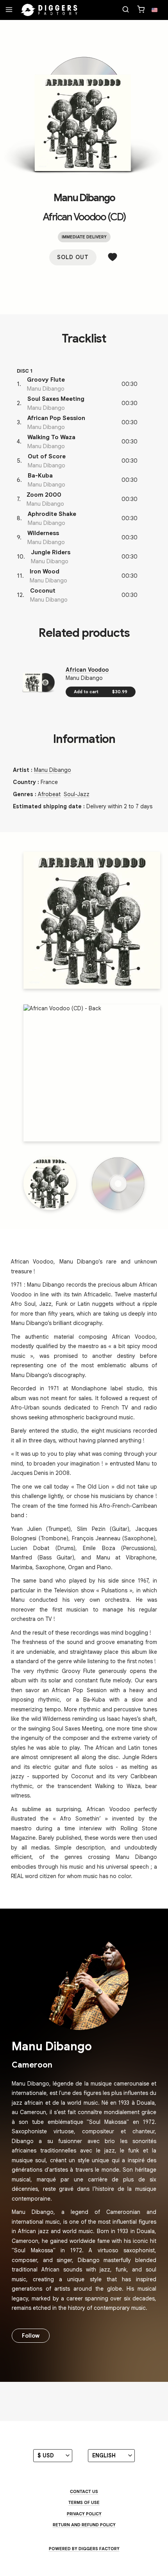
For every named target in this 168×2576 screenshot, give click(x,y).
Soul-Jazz (77, 794)
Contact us (84, 2491)
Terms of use (84, 2502)
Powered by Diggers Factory (84, 2549)
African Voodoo (87, 670)
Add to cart (101, 692)
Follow (31, 2336)
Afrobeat (49, 794)
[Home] (49, 10)
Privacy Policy (84, 2514)
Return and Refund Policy (84, 2525)
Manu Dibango (84, 198)
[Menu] (9, 10)
